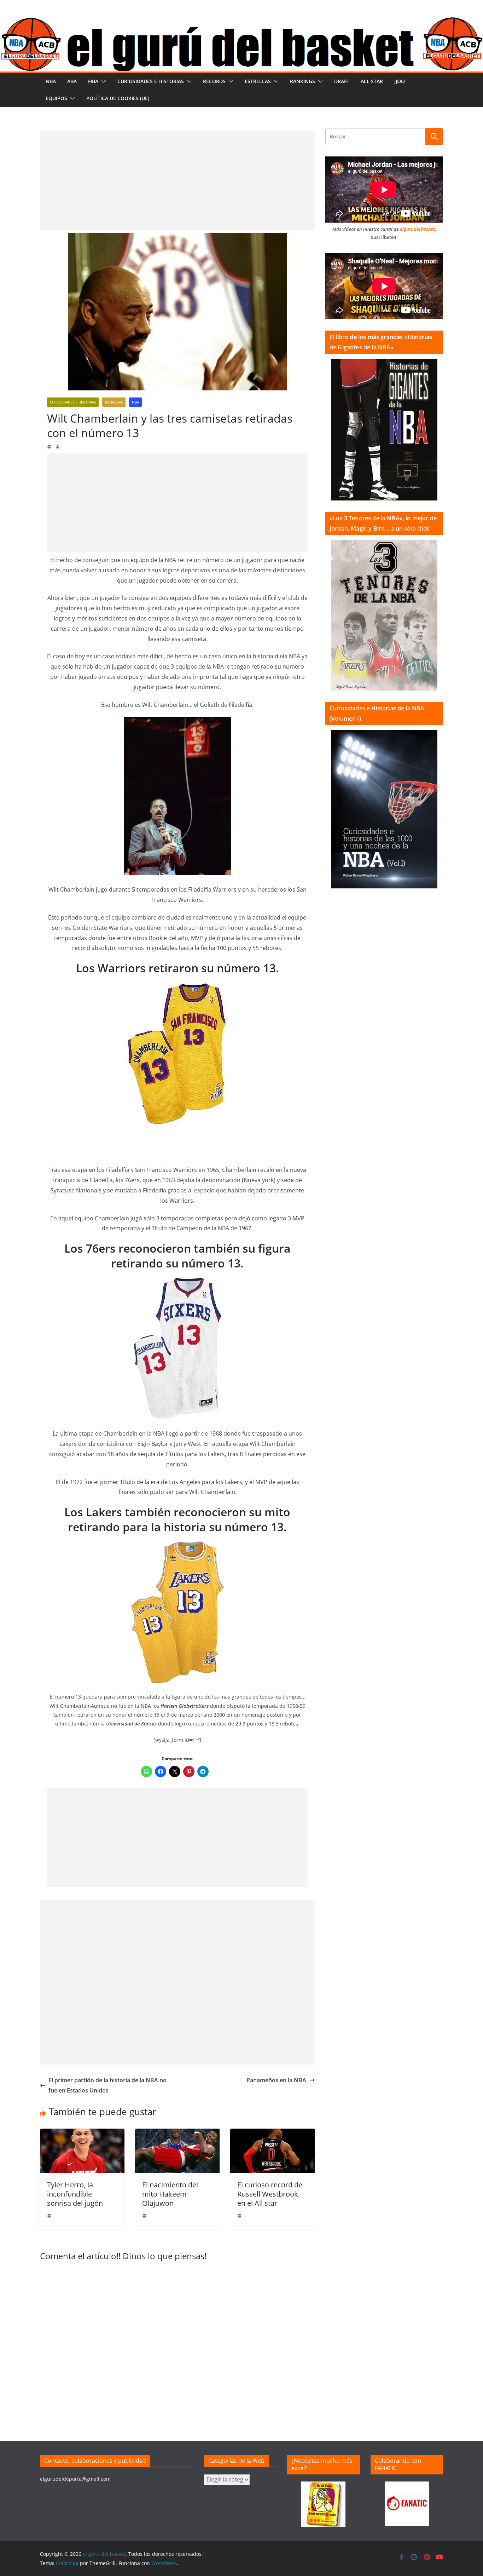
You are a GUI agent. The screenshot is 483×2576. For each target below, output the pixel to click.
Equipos (56, 98)
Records (214, 81)
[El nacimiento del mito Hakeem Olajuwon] (177, 2134)
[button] (102, 81)
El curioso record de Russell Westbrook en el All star (270, 2194)
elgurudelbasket (417, 229)
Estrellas (258, 81)
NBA (51, 81)
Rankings (302, 81)
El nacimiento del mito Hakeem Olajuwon (170, 2194)
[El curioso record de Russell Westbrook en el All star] (272, 2134)
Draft (342, 81)
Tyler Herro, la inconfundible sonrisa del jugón (75, 2194)
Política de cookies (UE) (118, 98)
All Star (372, 81)
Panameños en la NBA (276, 2080)
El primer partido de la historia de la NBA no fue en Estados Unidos (107, 2085)
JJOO (400, 81)
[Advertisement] (177, 181)
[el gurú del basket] (241, 22)
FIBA (93, 81)
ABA (72, 81)
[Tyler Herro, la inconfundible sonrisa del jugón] (82, 2134)
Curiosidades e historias (151, 81)
